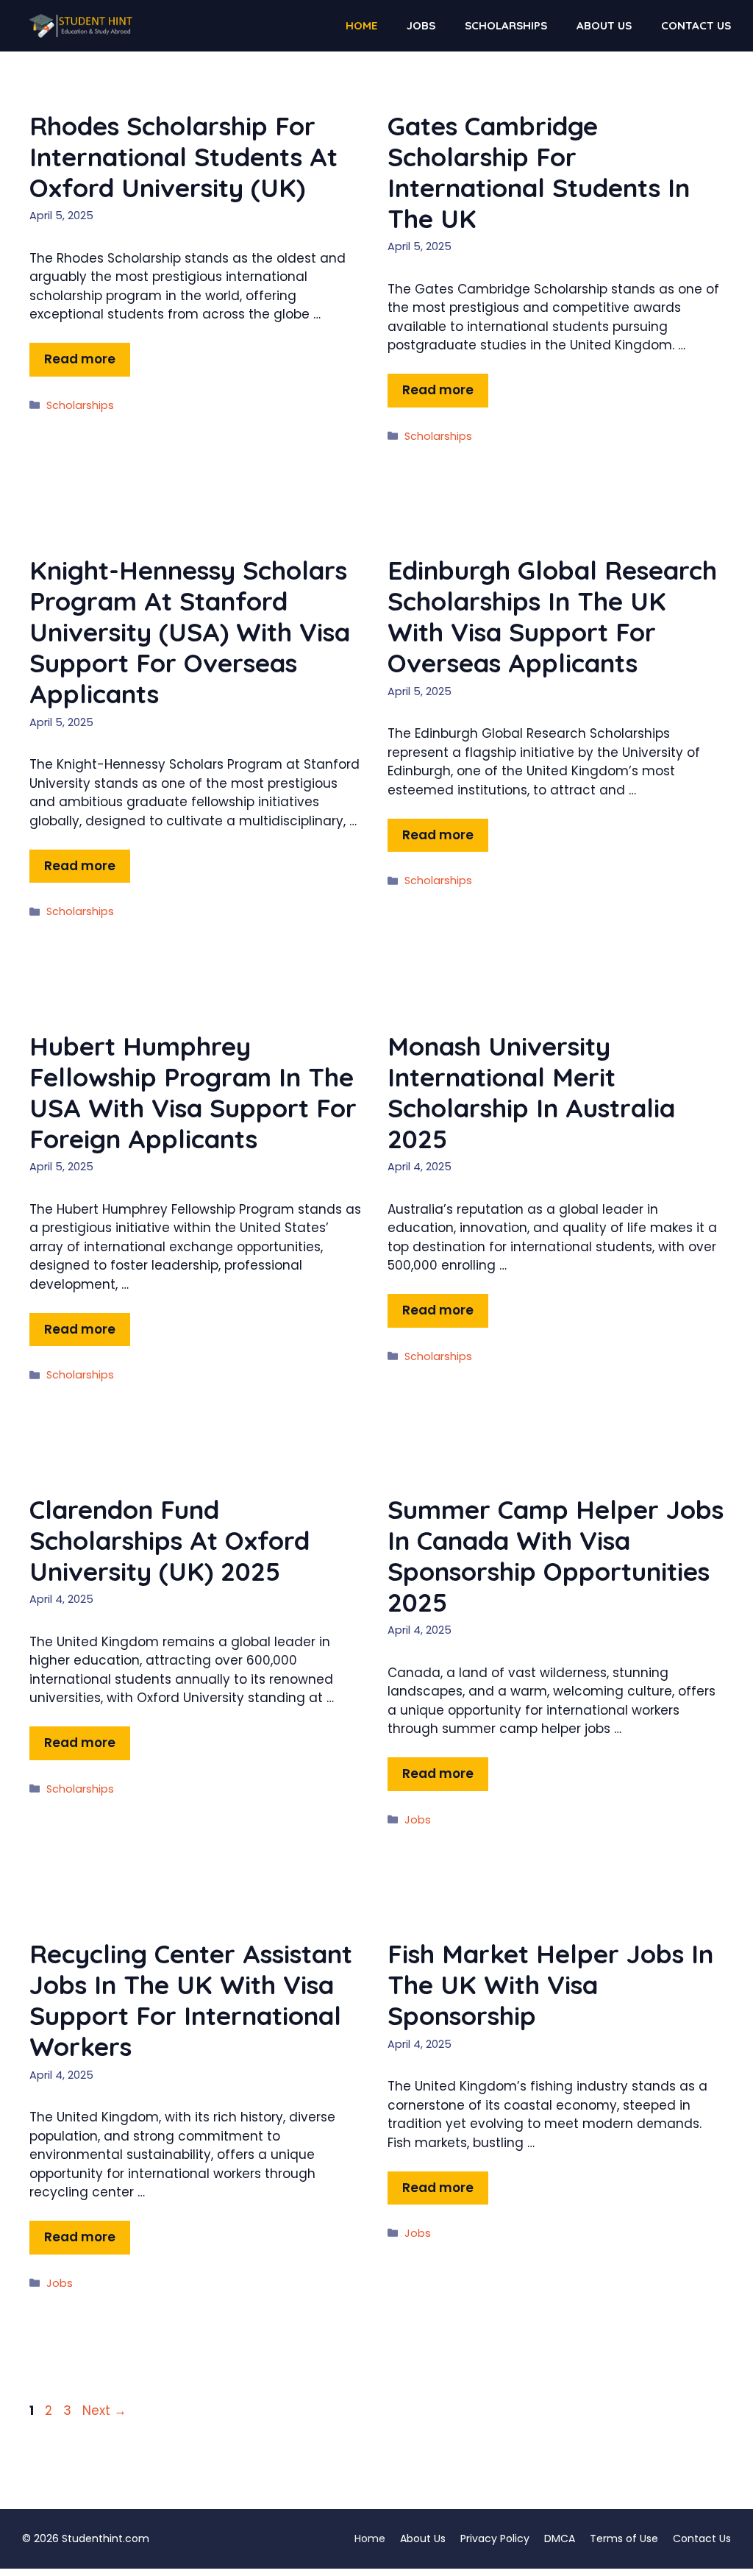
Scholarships (506, 25)
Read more (80, 359)
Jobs (421, 25)
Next (104, 2410)
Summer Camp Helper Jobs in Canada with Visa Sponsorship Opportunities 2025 (556, 1556)
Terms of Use (624, 2538)
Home (361, 25)
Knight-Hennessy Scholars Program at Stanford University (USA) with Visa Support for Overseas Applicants (190, 632)
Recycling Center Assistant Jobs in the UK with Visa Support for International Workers (191, 2000)
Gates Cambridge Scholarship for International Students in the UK (539, 172)
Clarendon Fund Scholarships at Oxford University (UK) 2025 (169, 1540)
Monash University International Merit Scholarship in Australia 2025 (531, 1092)
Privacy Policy (495, 2538)
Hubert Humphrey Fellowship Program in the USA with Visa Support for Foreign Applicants (193, 1092)
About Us (604, 25)
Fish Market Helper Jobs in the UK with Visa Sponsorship (550, 1985)
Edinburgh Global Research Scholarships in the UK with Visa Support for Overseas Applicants (552, 616)
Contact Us (696, 25)
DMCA (560, 2538)
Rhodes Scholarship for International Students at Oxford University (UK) (183, 157)
